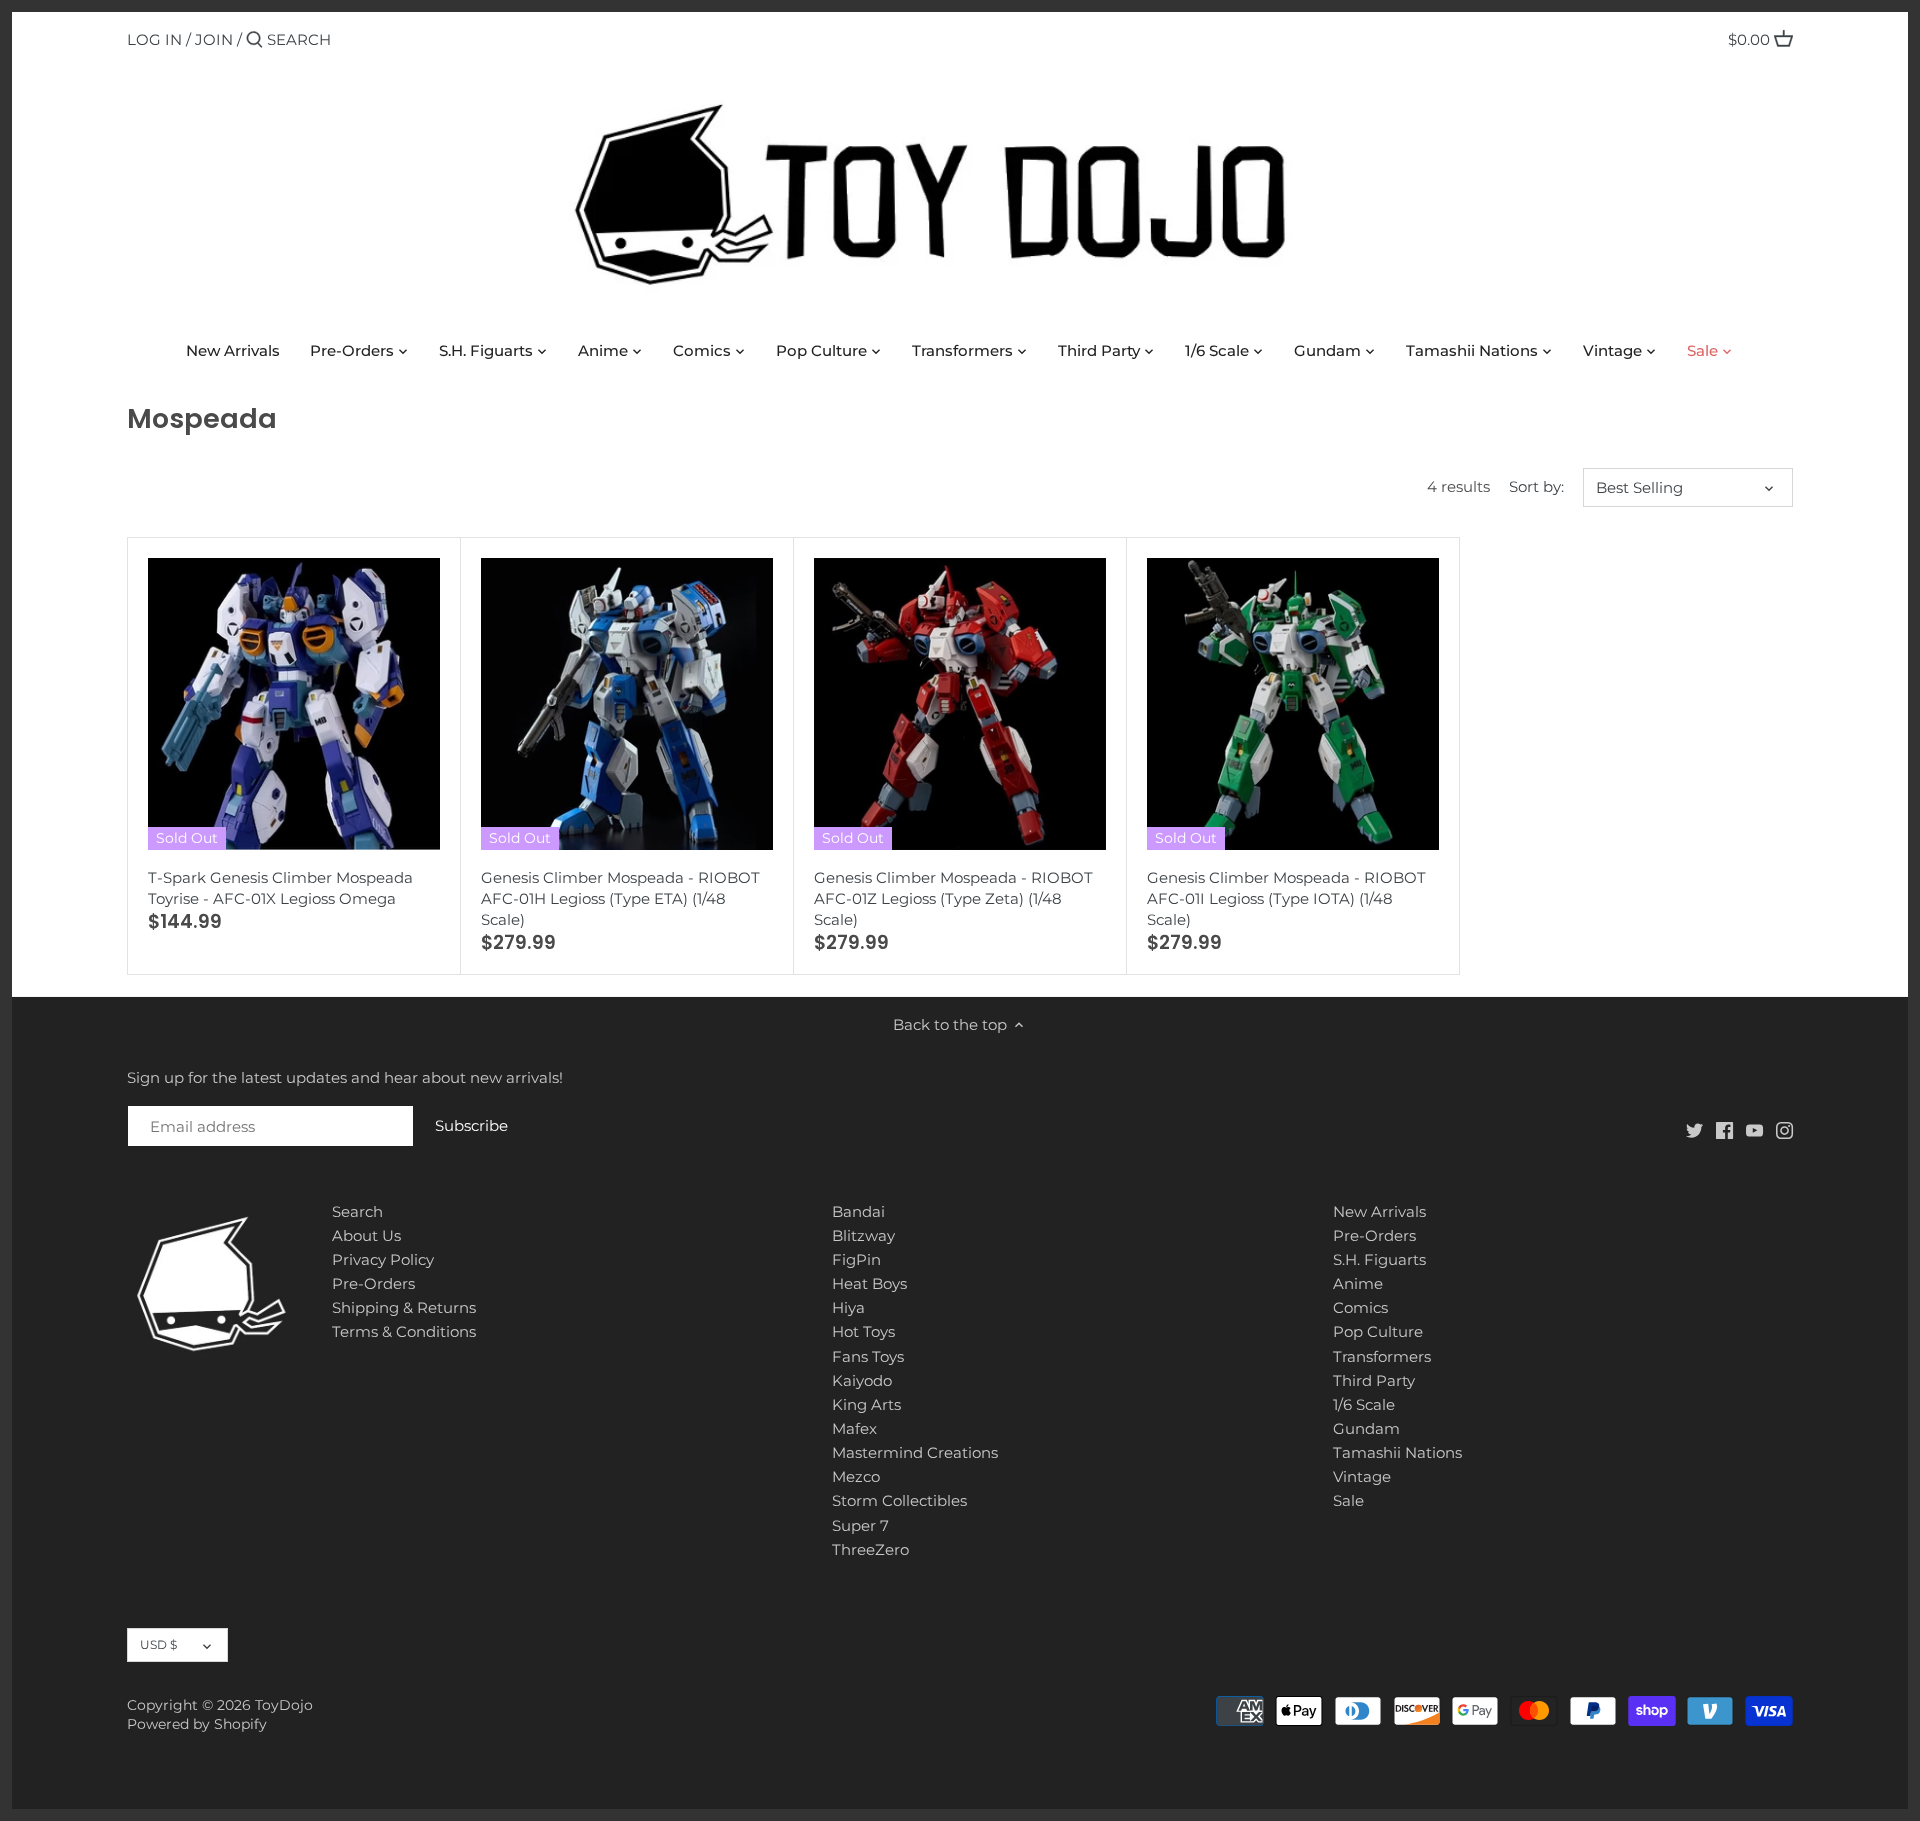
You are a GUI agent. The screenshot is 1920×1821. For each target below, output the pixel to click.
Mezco (856, 1476)
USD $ (158, 1644)
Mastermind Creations (915, 1452)
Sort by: (1536, 487)
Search (357, 1211)
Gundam (1366, 1428)
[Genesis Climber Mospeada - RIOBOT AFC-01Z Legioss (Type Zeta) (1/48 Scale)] (960, 704)
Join (214, 39)
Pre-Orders (373, 1283)
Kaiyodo (862, 1380)
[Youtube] (1754, 1129)
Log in (154, 39)
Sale (1348, 1500)
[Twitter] (1694, 1129)
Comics (1360, 1307)
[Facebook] (1724, 1129)
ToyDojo (284, 1705)
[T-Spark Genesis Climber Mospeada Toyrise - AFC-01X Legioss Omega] (294, 704)
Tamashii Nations (1397, 1452)
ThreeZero (870, 1549)
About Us (366, 1235)
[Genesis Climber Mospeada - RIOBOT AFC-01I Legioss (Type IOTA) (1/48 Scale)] (1293, 704)
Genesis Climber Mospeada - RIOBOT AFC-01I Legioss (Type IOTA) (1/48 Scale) (1286, 898)
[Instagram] (1784, 1129)
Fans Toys (868, 1356)
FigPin (856, 1259)
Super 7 (860, 1525)
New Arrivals (1379, 1211)
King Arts (866, 1404)
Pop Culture (1378, 1331)
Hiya (848, 1307)
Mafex (854, 1428)
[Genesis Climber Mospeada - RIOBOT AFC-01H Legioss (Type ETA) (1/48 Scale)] (627, 704)
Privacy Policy (383, 1259)
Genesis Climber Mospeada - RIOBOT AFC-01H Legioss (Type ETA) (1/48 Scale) (620, 898)
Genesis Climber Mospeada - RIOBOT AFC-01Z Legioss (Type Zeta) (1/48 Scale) (953, 898)
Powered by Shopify (197, 1724)
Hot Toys (863, 1331)
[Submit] (254, 40)
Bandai (858, 1211)
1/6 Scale (1364, 1404)
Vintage (1362, 1476)
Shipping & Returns (404, 1307)
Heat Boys (869, 1283)
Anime (1358, 1283)
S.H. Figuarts (1379, 1259)
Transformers (1382, 1356)
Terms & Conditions (404, 1331)
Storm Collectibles (899, 1500)
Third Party (1374, 1380)
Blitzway (863, 1235)
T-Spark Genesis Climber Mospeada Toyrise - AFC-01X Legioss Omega (280, 888)
